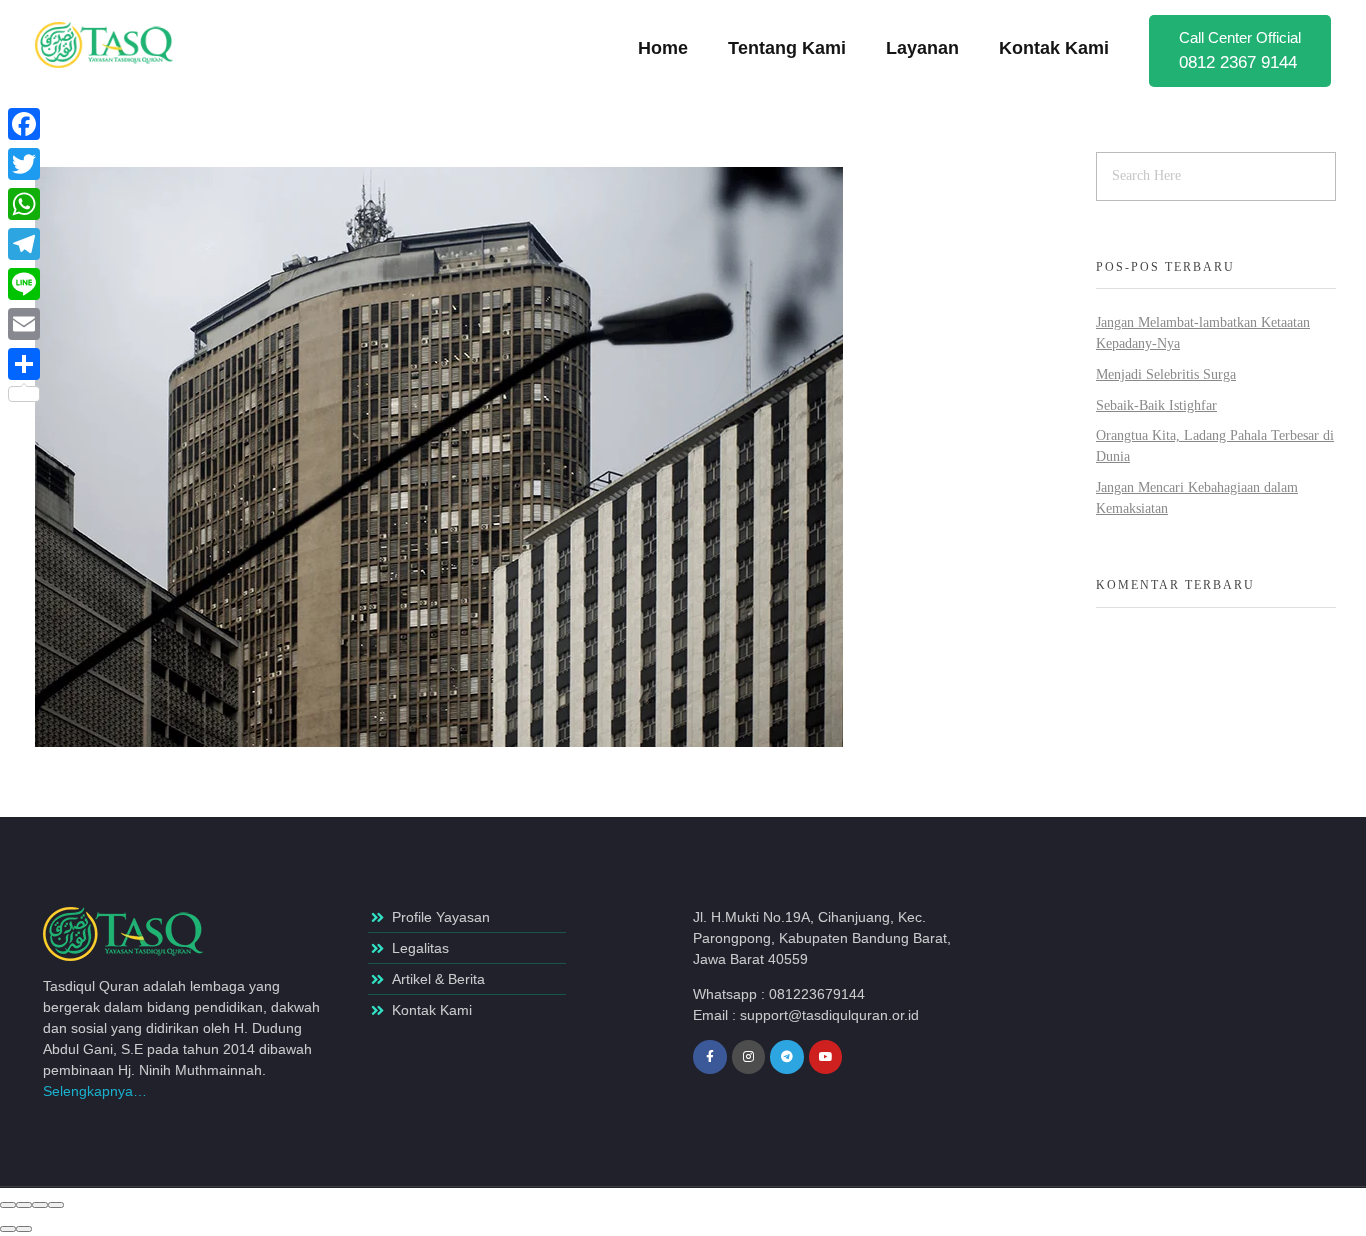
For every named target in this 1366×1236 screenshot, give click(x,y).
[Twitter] (24, 164)
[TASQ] (115, 45)
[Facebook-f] (710, 1057)
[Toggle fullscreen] (40, 1205)
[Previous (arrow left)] (8, 1229)
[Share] (24, 1205)
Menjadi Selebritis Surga (1166, 374)
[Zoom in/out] (56, 1205)
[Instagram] (749, 1057)
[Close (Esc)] (8, 1205)
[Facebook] (24, 124)
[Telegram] (787, 1057)
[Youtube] (826, 1057)
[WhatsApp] (24, 204)
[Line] (24, 284)
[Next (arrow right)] (24, 1229)
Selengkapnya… (95, 1091)
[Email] (24, 324)
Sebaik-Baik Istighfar (1156, 405)
